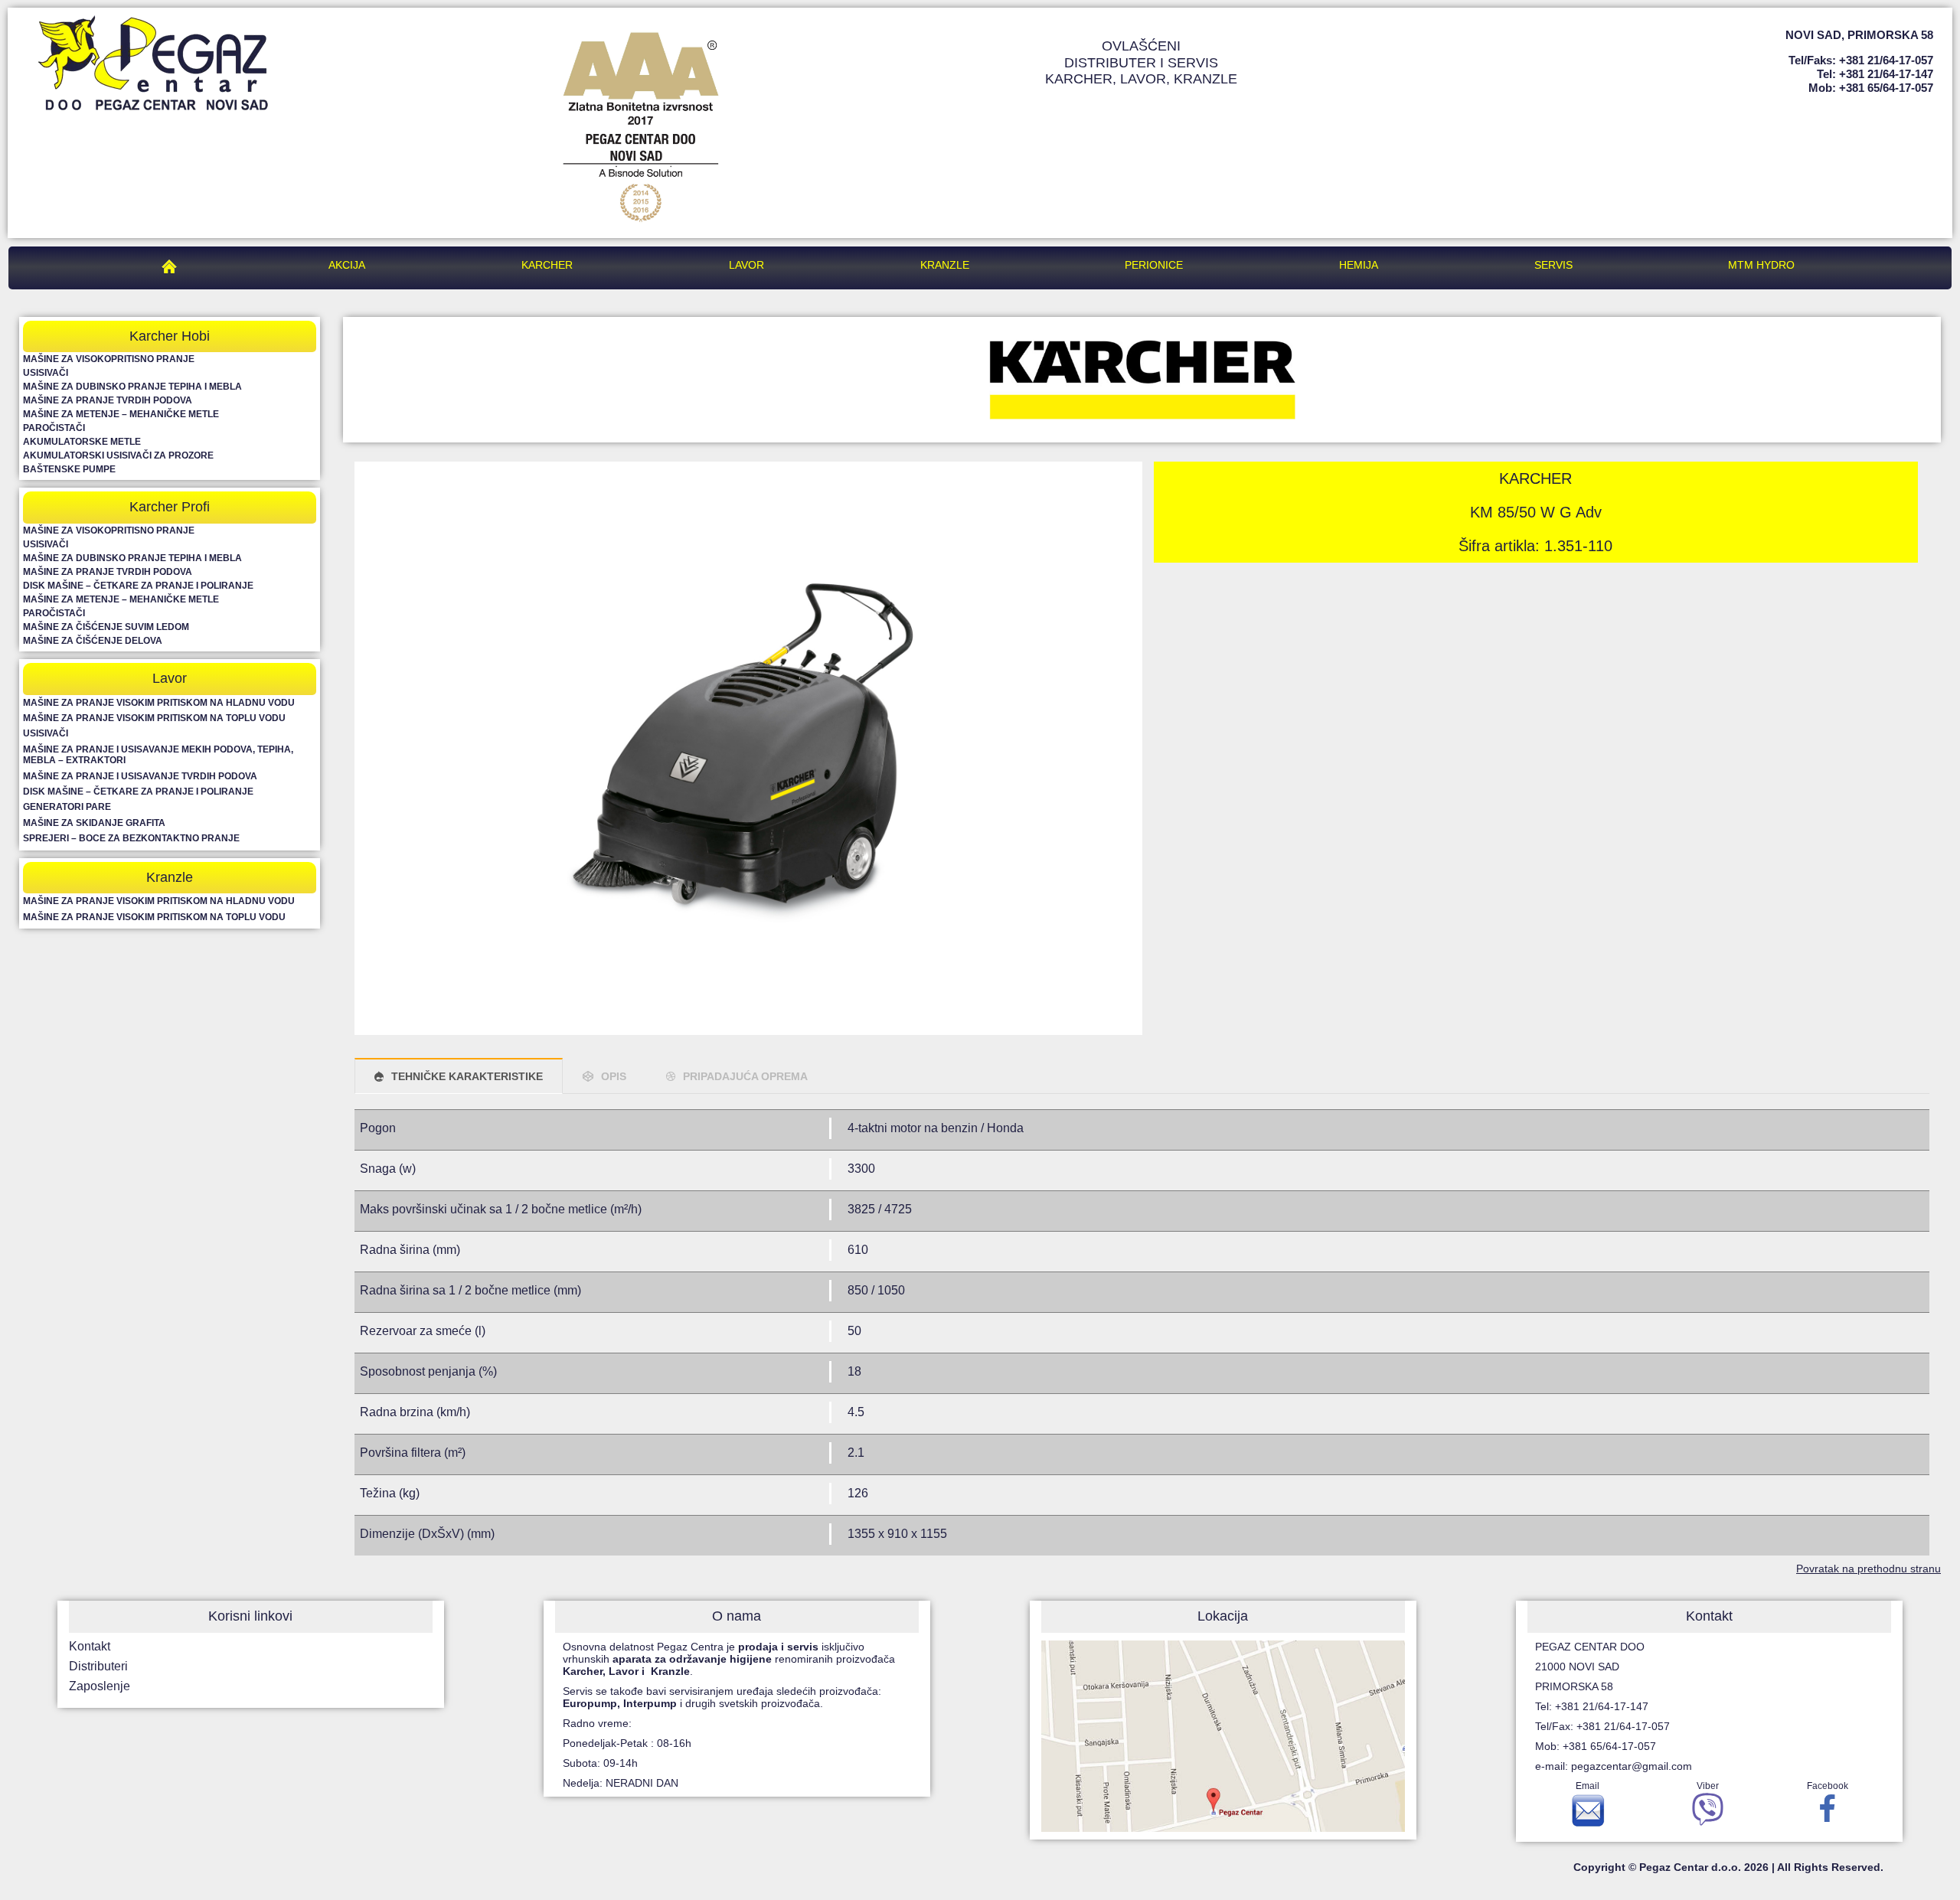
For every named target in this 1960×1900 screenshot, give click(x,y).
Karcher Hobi (170, 336)
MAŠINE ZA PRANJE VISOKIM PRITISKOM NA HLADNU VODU (159, 703)
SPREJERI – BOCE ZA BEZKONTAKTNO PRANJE (131, 838)
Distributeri (98, 1666)
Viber (1708, 1786)
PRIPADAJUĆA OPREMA (745, 1076)
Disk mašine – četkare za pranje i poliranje (138, 586)
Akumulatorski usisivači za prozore (118, 455)
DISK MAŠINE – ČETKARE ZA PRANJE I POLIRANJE (138, 792)
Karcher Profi (170, 507)
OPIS (614, 1076)
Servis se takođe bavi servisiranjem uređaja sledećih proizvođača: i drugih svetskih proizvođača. (724, 1697)
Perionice (1154, 265)
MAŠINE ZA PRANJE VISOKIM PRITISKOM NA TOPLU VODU (154, 718)
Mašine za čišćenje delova (93, 641)
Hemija (1359, 265)
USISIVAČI (46, 733)
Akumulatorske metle (82, 442)
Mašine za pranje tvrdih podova (108, 400)
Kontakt (90, 1646)
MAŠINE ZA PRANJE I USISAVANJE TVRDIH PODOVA (140, 776)
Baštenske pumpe (69, 469)
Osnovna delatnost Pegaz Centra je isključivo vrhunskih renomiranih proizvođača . (729, 1659)
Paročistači (54, 428)
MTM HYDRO (1761, 265)
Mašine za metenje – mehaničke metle (121, 414)
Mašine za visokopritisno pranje (109, 359)
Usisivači (46, 373)
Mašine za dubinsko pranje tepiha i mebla (132, 387)
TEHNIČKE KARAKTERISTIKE (467, 1076)
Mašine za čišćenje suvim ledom (106, 627)
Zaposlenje (100, 1686)
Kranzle (945, 265)
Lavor (746, 265)
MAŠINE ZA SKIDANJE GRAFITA (94, 823)
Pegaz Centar (173, 265)
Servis (1553, 265)
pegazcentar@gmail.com (1632, 1766)
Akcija (347, 265)
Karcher (547, 265)
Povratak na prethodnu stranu (1869, 1569)
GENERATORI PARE (67, 807)
